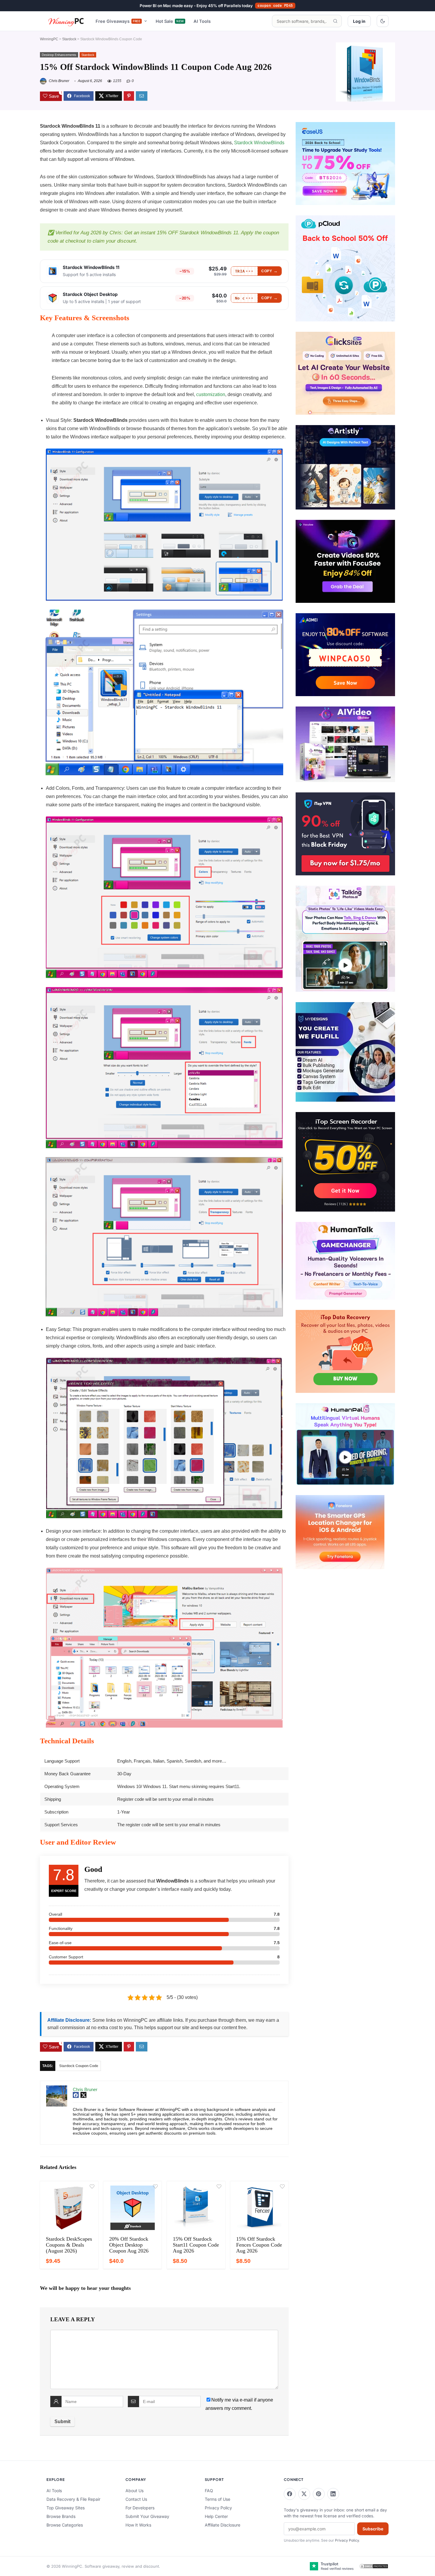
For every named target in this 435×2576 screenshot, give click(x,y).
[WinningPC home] (66, 21)
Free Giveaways (118, 21)
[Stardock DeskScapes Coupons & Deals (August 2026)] (69, 2208)
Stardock (69, 39)
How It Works (138, 2525)
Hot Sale (170, 21)
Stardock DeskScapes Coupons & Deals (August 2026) (69, 2245)
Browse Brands (61, 2516)
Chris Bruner (59, 81)
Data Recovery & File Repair (73, 2499)
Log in (359, 21)
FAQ (209, 2491)
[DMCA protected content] (374, 2566)
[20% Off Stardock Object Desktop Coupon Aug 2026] (132, 2208)
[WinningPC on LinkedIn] (333, 2494)
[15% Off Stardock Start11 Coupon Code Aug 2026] (196, 2208)
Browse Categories (65, 2525)
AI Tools (202, 21)
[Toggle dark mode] (383, 21)
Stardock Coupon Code (79, 2066)
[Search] (335, 21)
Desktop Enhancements (59, 55)
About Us (134, 2491)
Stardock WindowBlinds (259, 143)
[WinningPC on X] (304, 2494)
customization (211, 394)
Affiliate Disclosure (223, 2525)
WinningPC (49, 39)
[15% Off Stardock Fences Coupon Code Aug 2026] (259, 2208)
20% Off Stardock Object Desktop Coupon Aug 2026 (129, 2245)
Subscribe (373, 2529)
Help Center (216, 2516)
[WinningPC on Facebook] (290, 2494)
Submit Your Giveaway (147, 2516)
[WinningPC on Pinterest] (319, 2494)
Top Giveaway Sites (66, 2508)
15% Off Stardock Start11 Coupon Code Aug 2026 (196, 2245)
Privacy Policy (218, 2508)
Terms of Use (217, 2499)
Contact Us (136, 2499)
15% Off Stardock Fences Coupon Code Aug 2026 (259, 2245)
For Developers (140, 2508)
